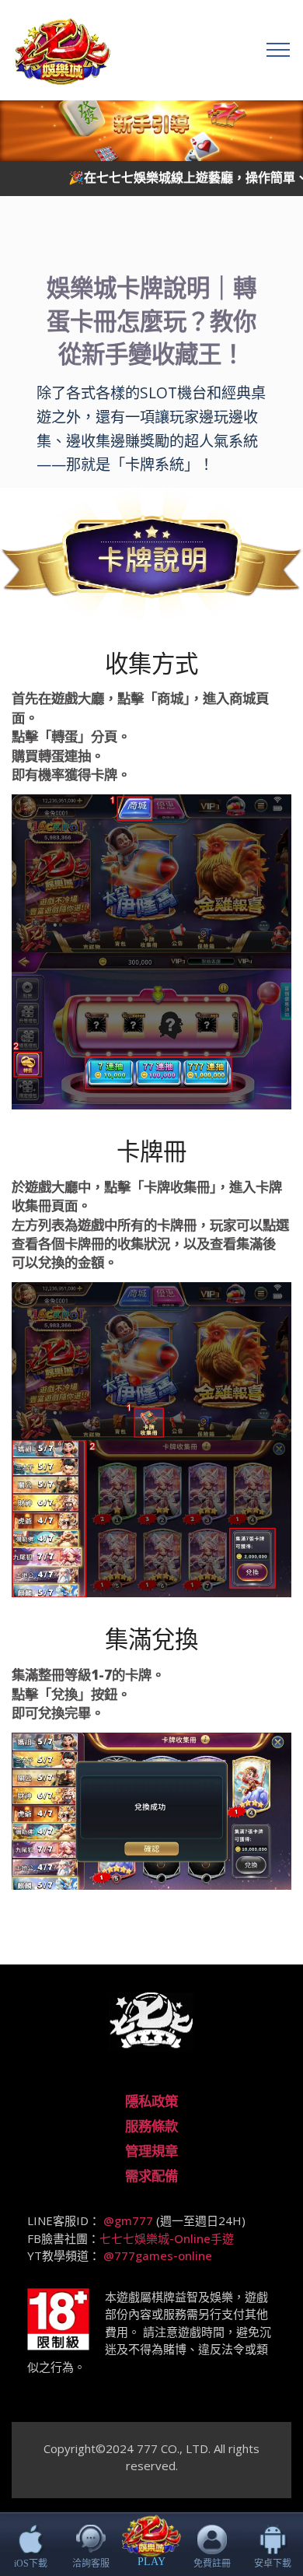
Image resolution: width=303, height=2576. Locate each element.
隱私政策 (151, 2101)
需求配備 (151, 2175)
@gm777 (130, 2220)
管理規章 (151, 2150)
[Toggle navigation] (279, 50)
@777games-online (158, 2255)
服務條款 (151, 2126)
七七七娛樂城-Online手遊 (167, 2238)
